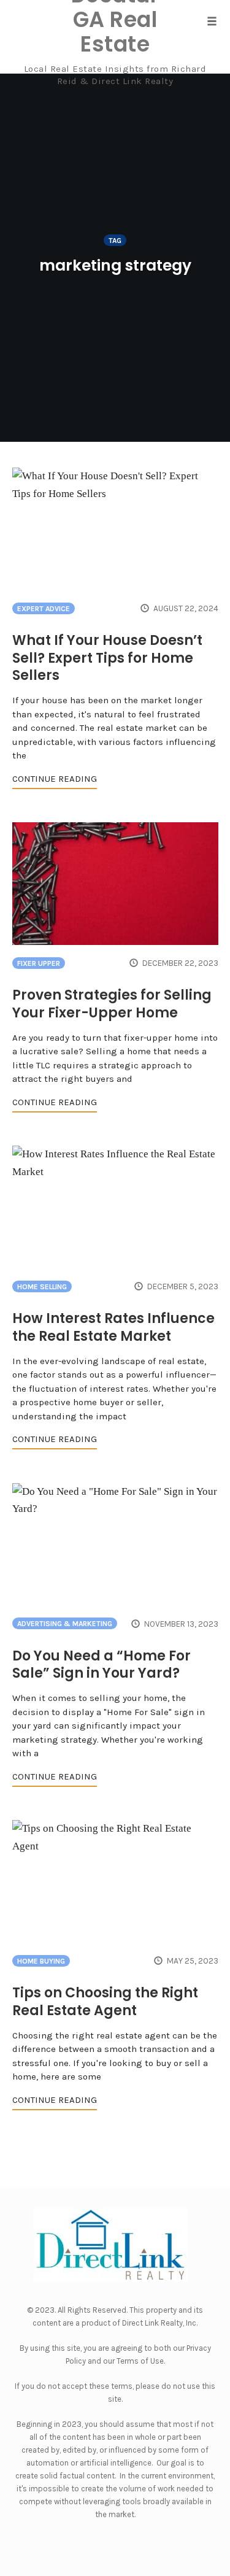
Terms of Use (140, 2361)
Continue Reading (55, 779)
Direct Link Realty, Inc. (160, 2323)
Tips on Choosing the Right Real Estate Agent (105, 2002)
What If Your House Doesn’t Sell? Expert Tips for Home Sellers (107, 658)
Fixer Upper (39, 963)
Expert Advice (44, 609)
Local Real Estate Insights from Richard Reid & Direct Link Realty (115, 75)
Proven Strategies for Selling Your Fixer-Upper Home (112, 1004)
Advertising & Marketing (65, 1624)
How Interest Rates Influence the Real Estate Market (113, 1327)
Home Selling (42, 1287)
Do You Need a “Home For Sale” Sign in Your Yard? (102, 1665)
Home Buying (41, 1961)
